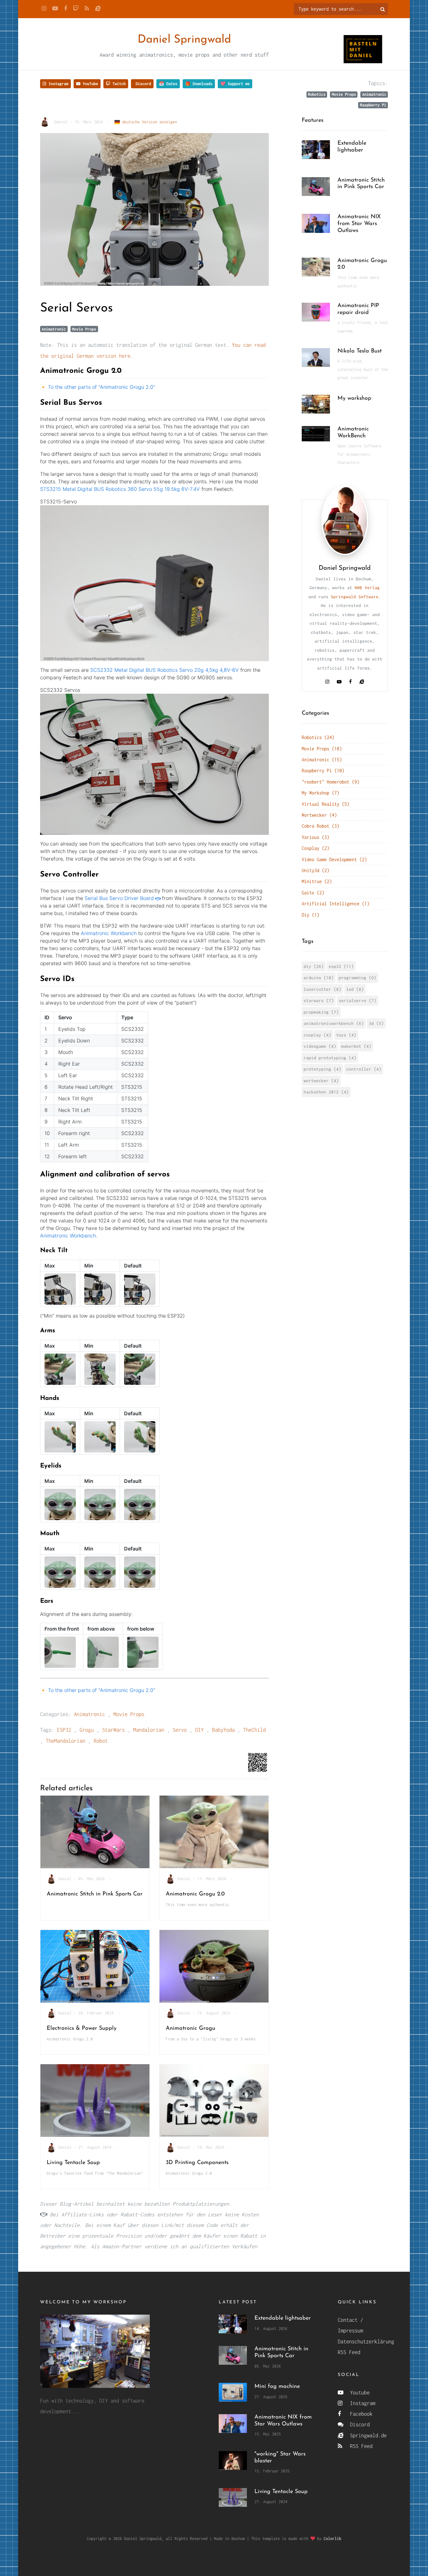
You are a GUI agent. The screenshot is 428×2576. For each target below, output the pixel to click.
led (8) (355, 989)
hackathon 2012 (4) (326, 1092)
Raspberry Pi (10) (323, 771)
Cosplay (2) (316, 848)
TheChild (254, 1730)
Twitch (118, 84)
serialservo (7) (358, 1000)
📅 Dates (168, 84)
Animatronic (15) (322, 760)
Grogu (87, 1730)
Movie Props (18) (322, 749)
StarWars (113, 1730)
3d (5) (376, 1023)
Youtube (358, 2393)
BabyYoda (223, 1730)
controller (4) (364, 1069)
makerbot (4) (356, 1046)
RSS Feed (349, 2352)
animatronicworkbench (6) (334, 1023)
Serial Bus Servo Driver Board (119, 898)
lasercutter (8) (322, 989)
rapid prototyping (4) (330, 1058)
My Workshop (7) (321, 793)
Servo (180, 1730)
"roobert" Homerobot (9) (331, 782)
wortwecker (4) (321, 1081)
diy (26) (314, 966)
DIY (199, 1730)
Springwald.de (367, 2435)
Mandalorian (149, 1730)
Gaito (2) (313, 893)
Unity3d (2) (316, 870)
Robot (101, 1741)
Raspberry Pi (373, 105)
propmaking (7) (321, 1012)
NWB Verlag (367, 588)
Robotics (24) (318, 737)
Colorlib (332, 2539)
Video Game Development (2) (334, 859)
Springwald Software (355, 597)
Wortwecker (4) (319, 815)
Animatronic (374, 94)
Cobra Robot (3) (321, 826)
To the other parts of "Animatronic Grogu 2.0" (102, 387)
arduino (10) (319, 978)
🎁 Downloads (199, 84)
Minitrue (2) (317, 881)
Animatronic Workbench (109, 933)
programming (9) (358, 978)
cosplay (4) (317, 1035)
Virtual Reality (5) (326, 804)
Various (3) (316, 837)
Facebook (360, 2414)
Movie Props (344, 94)
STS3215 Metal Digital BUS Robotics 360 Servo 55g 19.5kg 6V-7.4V (120, 489)
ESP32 (64, 1730)
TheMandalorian (65, 1741)
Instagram (57, 84)
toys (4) (346, 1035)
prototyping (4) (322, 1069)
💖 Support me (235, 84)
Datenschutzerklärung (366, 2342)
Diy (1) (311, 915)
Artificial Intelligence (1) (336, 904)
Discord (142, 84)
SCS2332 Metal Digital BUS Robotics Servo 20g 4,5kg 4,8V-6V (164, 670)
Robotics (317, 94)
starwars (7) (319, 1000)
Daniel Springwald (184, 40)
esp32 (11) (341, 966)
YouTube (89, 84)
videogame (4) (320, 1046)
